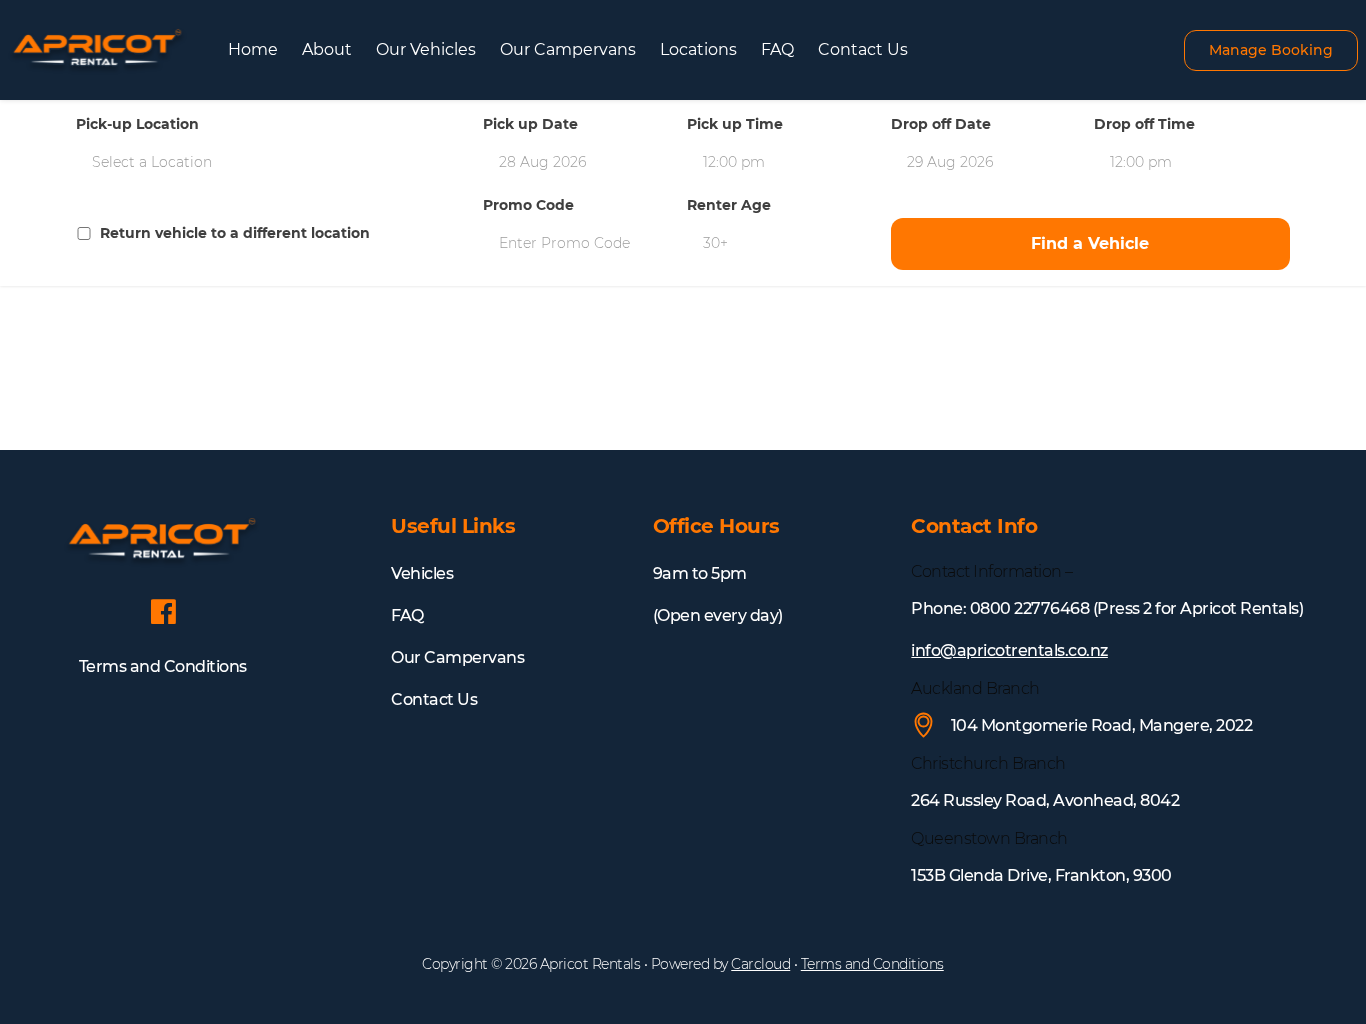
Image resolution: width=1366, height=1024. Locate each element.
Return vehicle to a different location (235, 233)
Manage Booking (1271, 50)
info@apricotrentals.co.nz (1009, 650)
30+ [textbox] (715, 243)
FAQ (777, 49)
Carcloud (760, 964)
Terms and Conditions (163, 666)
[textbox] (275, 163)
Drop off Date (941, 124)
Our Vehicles (426, 49)
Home (253, 49)
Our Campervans (568, 49)
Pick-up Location (137, 124)
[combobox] (275, 163)
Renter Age (729, 205)
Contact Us (863, 49)
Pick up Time (735, 124)
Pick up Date (530, 124)
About (327, 49)
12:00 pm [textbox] (734, 162)
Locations (698, 49)
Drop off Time (1144, 124)
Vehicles (422, 573)
